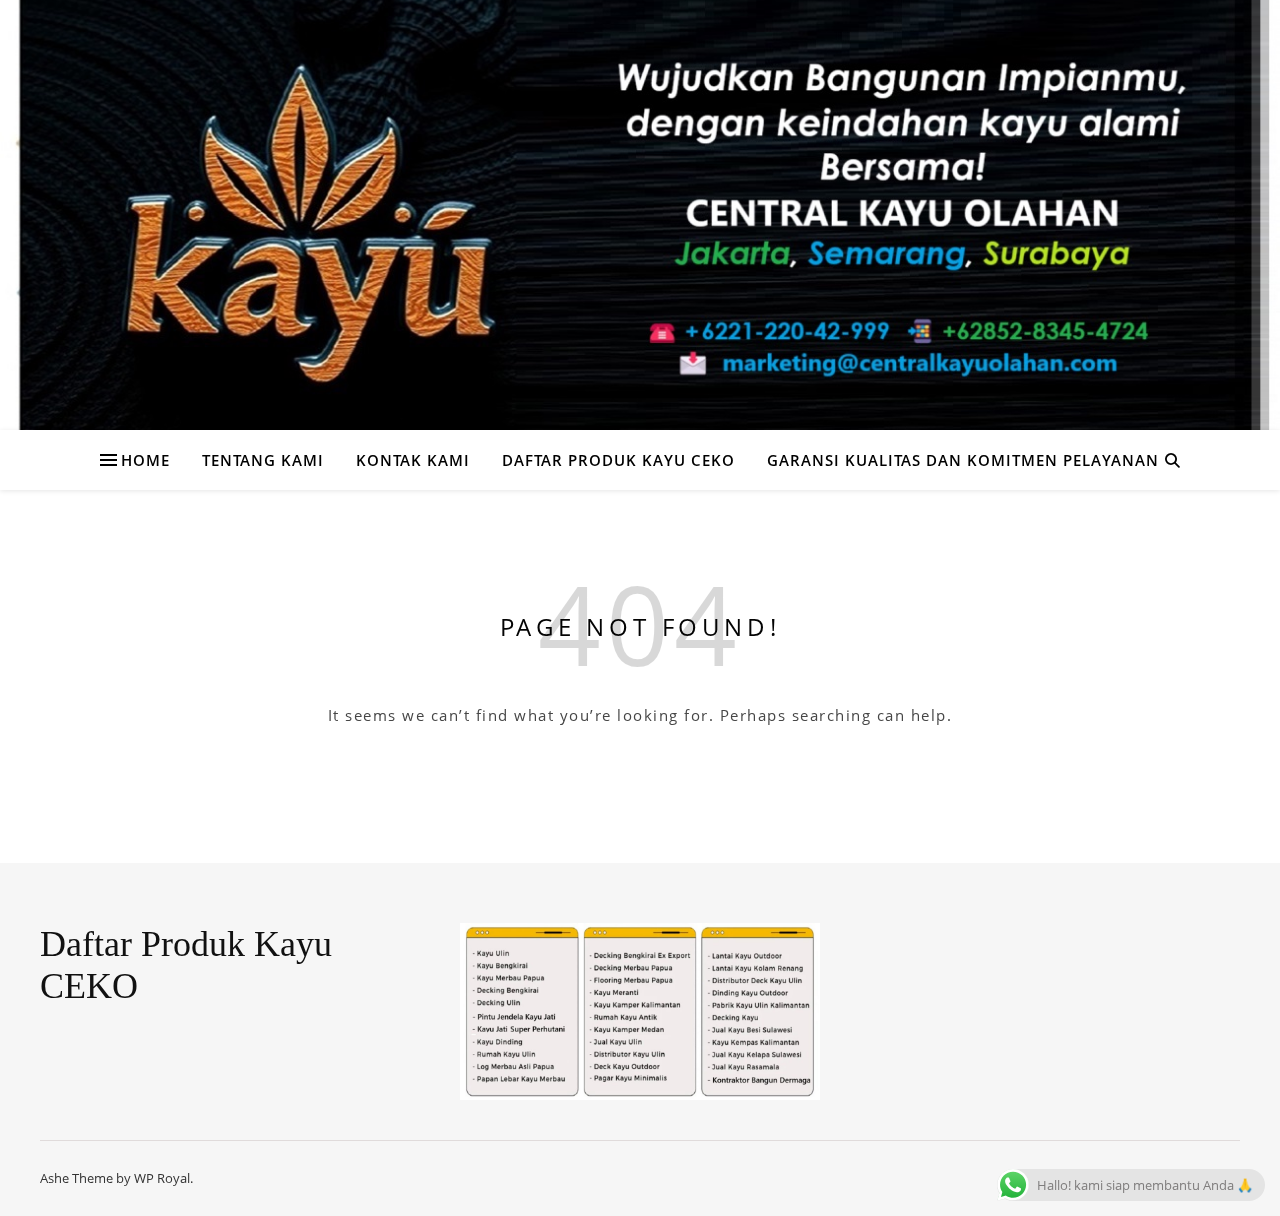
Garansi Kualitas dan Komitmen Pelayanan (963, 460)
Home (145, 460)
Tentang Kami (263, 460)
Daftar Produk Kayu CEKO (618, 460)
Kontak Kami (413, 460)
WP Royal (162, 1178)
